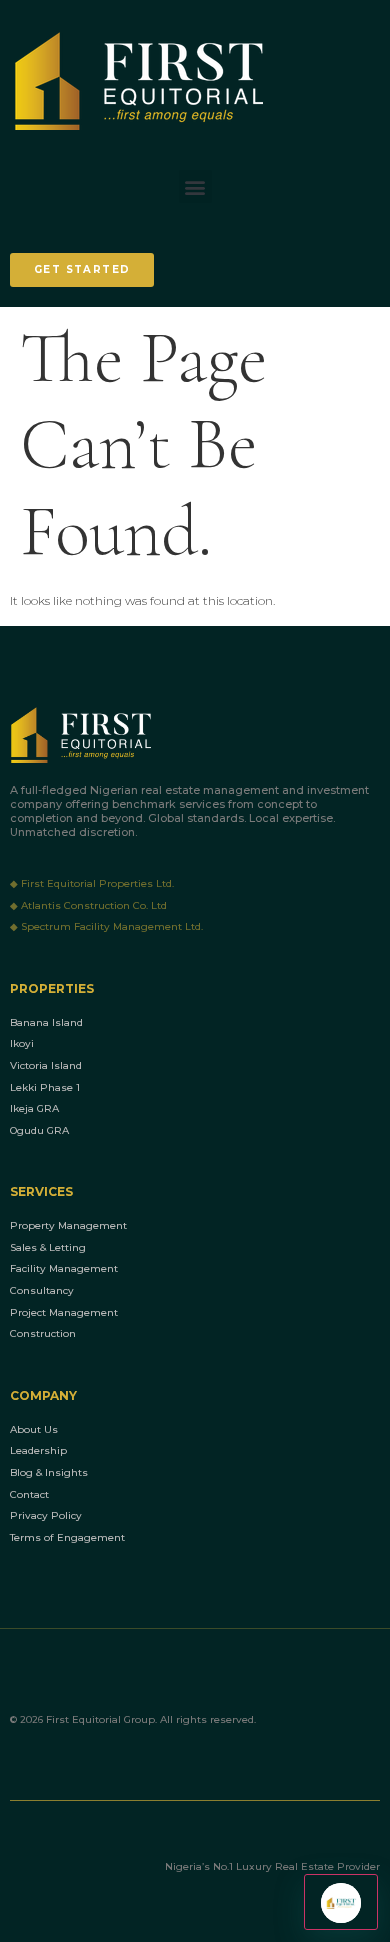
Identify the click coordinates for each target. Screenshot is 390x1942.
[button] (195, 186)
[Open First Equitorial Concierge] (341, 1902)
